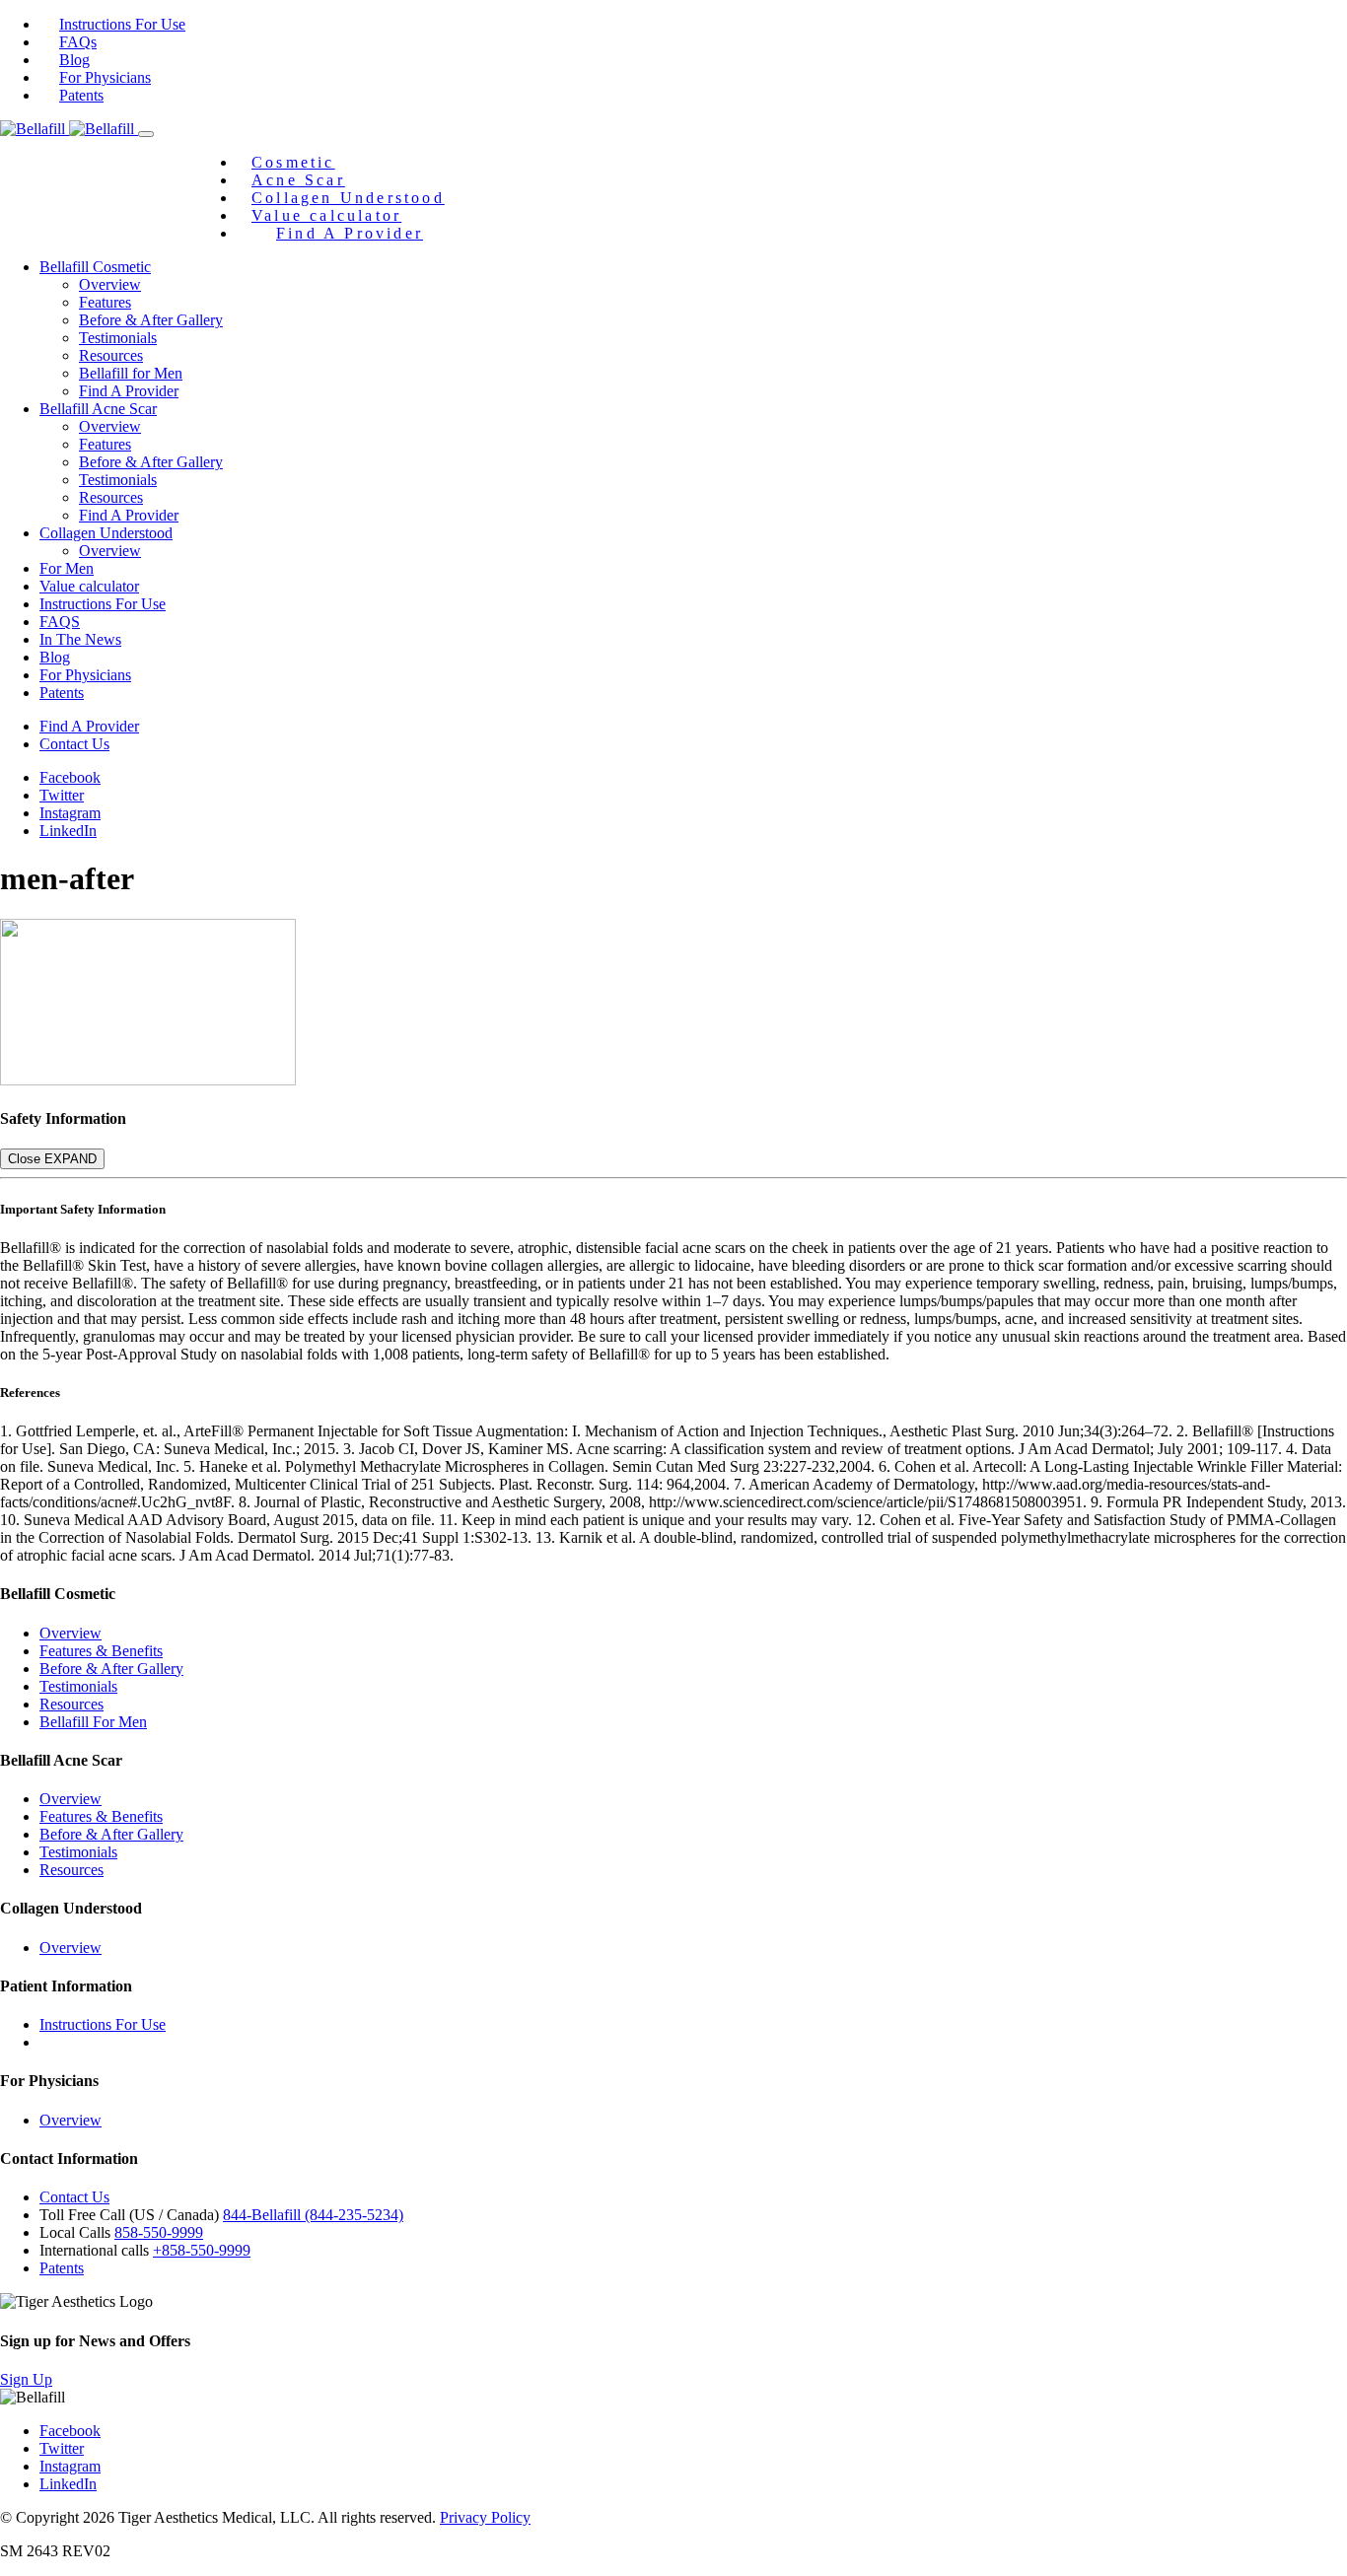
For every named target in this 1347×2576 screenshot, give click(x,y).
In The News (80, 639)
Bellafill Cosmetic (95, 267)
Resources (111, 355)
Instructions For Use (122, 24)
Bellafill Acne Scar (98, 409)
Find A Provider (350, 233)
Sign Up (26, 2379)
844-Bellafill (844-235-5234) (313, 2215)
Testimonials (118, 338)
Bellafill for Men (131, 373)
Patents (81, 95)
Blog (74, 60)
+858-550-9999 (202, 2250)
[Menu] (146, 134)
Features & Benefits (101, 1651)
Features (105, 302)
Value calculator (326, 215)
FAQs (78, 42)
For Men (67, 568)
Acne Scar (298, 180)
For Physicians (105, 77)
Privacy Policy (485, 2517)
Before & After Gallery (151, 320)
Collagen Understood (348, 198)
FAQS (60, 622)
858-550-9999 (159, 2232)
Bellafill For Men (93, 1722)
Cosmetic (293, 162)
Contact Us (74, 744)
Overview (110, 284)
